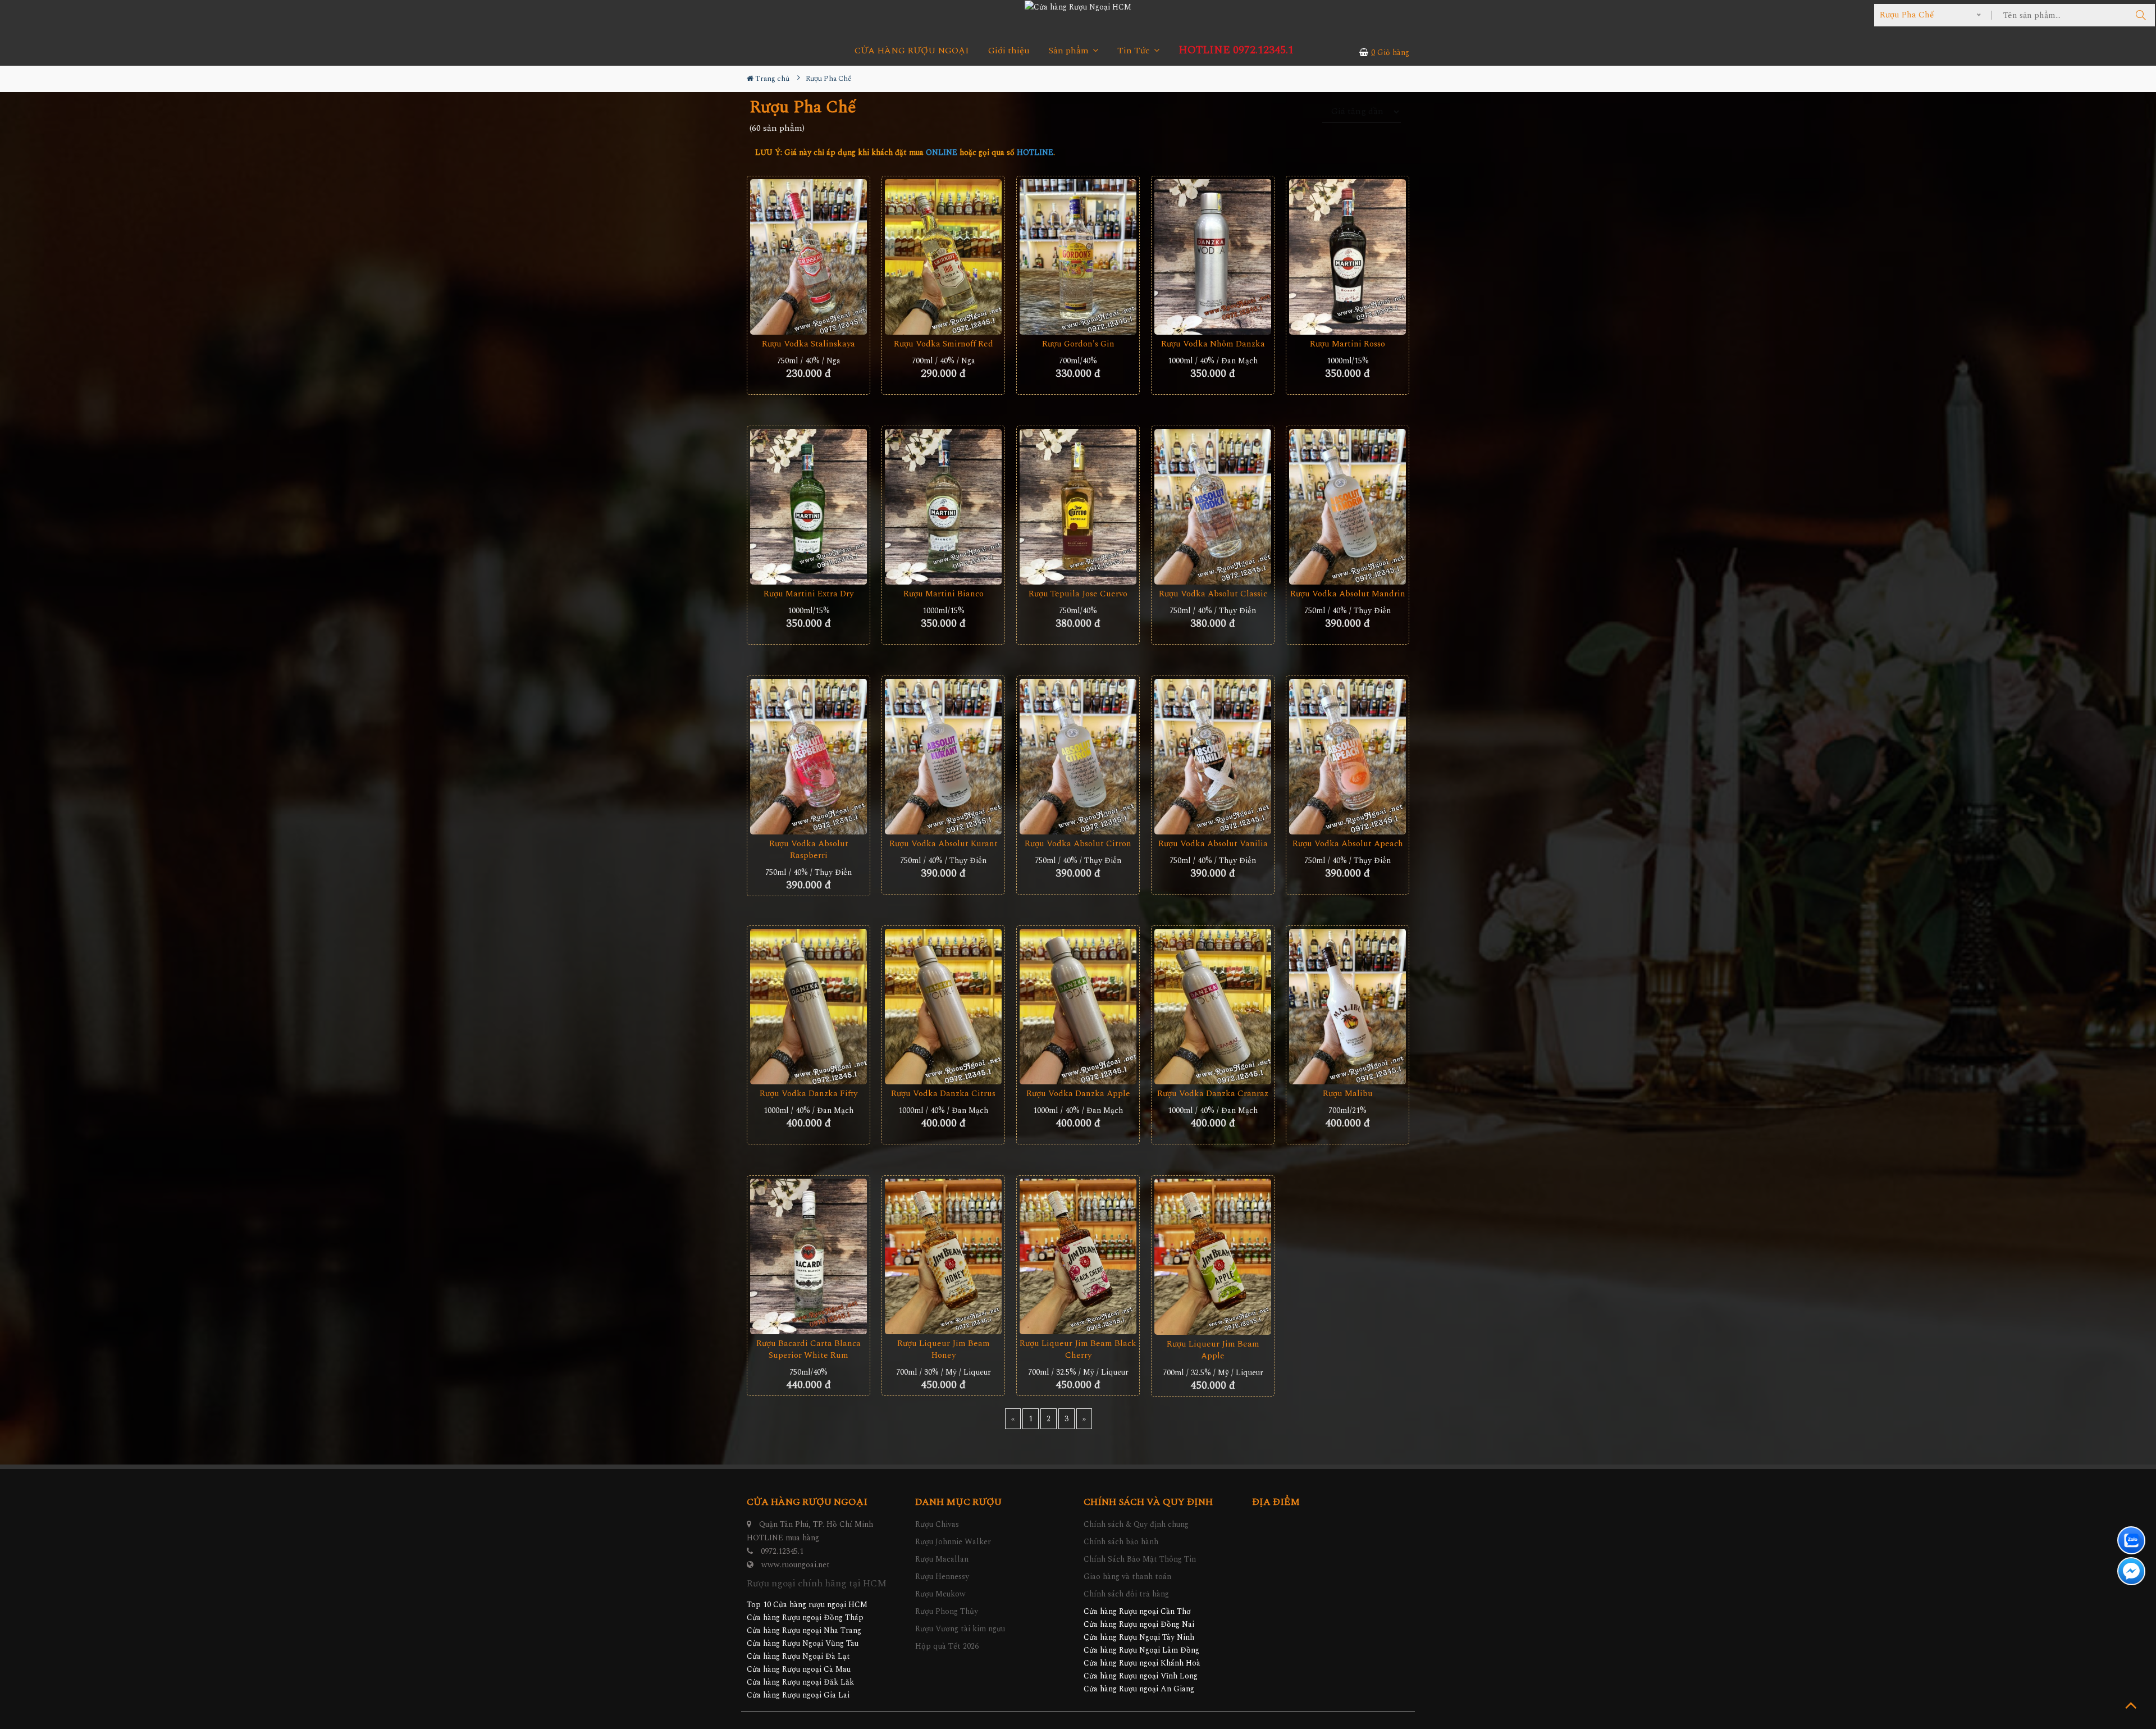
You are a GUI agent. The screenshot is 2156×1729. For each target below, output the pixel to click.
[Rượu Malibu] (1347, 1007)
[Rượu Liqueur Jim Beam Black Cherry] (1078, 1256)
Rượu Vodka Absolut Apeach (1348, 844)
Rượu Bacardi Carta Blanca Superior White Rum (808, 1349)
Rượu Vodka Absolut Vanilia (1213, 844)
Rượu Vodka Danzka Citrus (943, 1094)
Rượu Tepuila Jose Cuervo (1078, 594)
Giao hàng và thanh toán (1127, 1577)
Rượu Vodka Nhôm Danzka (1213, 344)
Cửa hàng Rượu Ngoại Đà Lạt (798, 1656)
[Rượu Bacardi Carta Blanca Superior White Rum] (808, 1257)
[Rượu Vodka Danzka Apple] (1078, 1007)
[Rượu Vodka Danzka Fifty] (808, 1007)
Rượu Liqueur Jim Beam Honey (944, 1349)
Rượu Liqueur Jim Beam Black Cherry (1078, 1349)
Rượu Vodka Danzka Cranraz (1213, 1094)
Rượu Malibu (1348, 1094)
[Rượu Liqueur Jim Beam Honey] (943, 1257)
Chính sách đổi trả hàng (1126, 1594)
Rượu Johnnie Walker (953, 1542)
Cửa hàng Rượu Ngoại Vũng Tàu (803, 1643)
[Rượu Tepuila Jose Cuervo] (1078, 507)
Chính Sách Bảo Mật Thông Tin (1140, 1559)
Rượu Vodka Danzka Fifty (808, 1094)
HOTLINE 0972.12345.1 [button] (1236, 50)
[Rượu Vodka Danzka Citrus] (943, 1007)
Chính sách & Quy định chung (1136, 1524)
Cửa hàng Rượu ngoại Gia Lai (798, 1695)
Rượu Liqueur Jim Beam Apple (1213, 1350)
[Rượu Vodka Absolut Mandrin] (1347, 507)
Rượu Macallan (942, 1559)
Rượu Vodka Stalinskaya (808, 344)
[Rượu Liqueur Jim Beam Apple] (1213, 1257)
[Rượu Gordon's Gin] (1078, 257)
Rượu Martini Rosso (1347, 344)
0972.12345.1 (782, 1551)
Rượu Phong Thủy (947, 1611)
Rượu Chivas (937, 1524)
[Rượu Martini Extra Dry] (808, 507)
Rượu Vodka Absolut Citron (1078, 844)
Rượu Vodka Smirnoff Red (944, 344)
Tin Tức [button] (1135, 51)
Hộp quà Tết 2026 (947, 1646)
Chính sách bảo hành (1121, 1542)
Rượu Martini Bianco (944, 594)
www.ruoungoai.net (796, 1565)
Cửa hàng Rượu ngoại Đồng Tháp (805, 1618)
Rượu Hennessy (942, 1577)
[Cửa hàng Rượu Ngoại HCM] (1078, 7)
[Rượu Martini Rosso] (1347, 257)
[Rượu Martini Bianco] (943, 507)
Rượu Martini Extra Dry (808, 594)
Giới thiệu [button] (1009, 51)
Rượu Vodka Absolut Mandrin (1348, 594)
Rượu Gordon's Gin (1078, 344)
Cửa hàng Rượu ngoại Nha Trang (804, 1630)
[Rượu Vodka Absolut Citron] (1078, 757)
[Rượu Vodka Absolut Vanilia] (1213, 757)
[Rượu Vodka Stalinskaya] (808, 257)
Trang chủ (771, 79)
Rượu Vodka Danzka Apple (1078, 1094)
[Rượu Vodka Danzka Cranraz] (1213, 1007)
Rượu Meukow (940, 1594)
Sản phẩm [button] (1070, 51)
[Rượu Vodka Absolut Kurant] (943, 757)
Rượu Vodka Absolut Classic (1213, 594)
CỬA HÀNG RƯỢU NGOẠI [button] (912, 51)
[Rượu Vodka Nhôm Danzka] (1213, 257)
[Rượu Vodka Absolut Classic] (1213, 507)
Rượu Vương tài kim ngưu (960, 1629)
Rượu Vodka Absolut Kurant (944, 844)
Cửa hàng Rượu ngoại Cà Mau (799, 1669)
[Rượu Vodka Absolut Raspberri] (808, 757)
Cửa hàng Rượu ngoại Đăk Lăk (800, 1682)
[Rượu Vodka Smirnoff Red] (943, 257)
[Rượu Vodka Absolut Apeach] (1347, 757)
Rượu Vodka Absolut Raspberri (809, 850)
